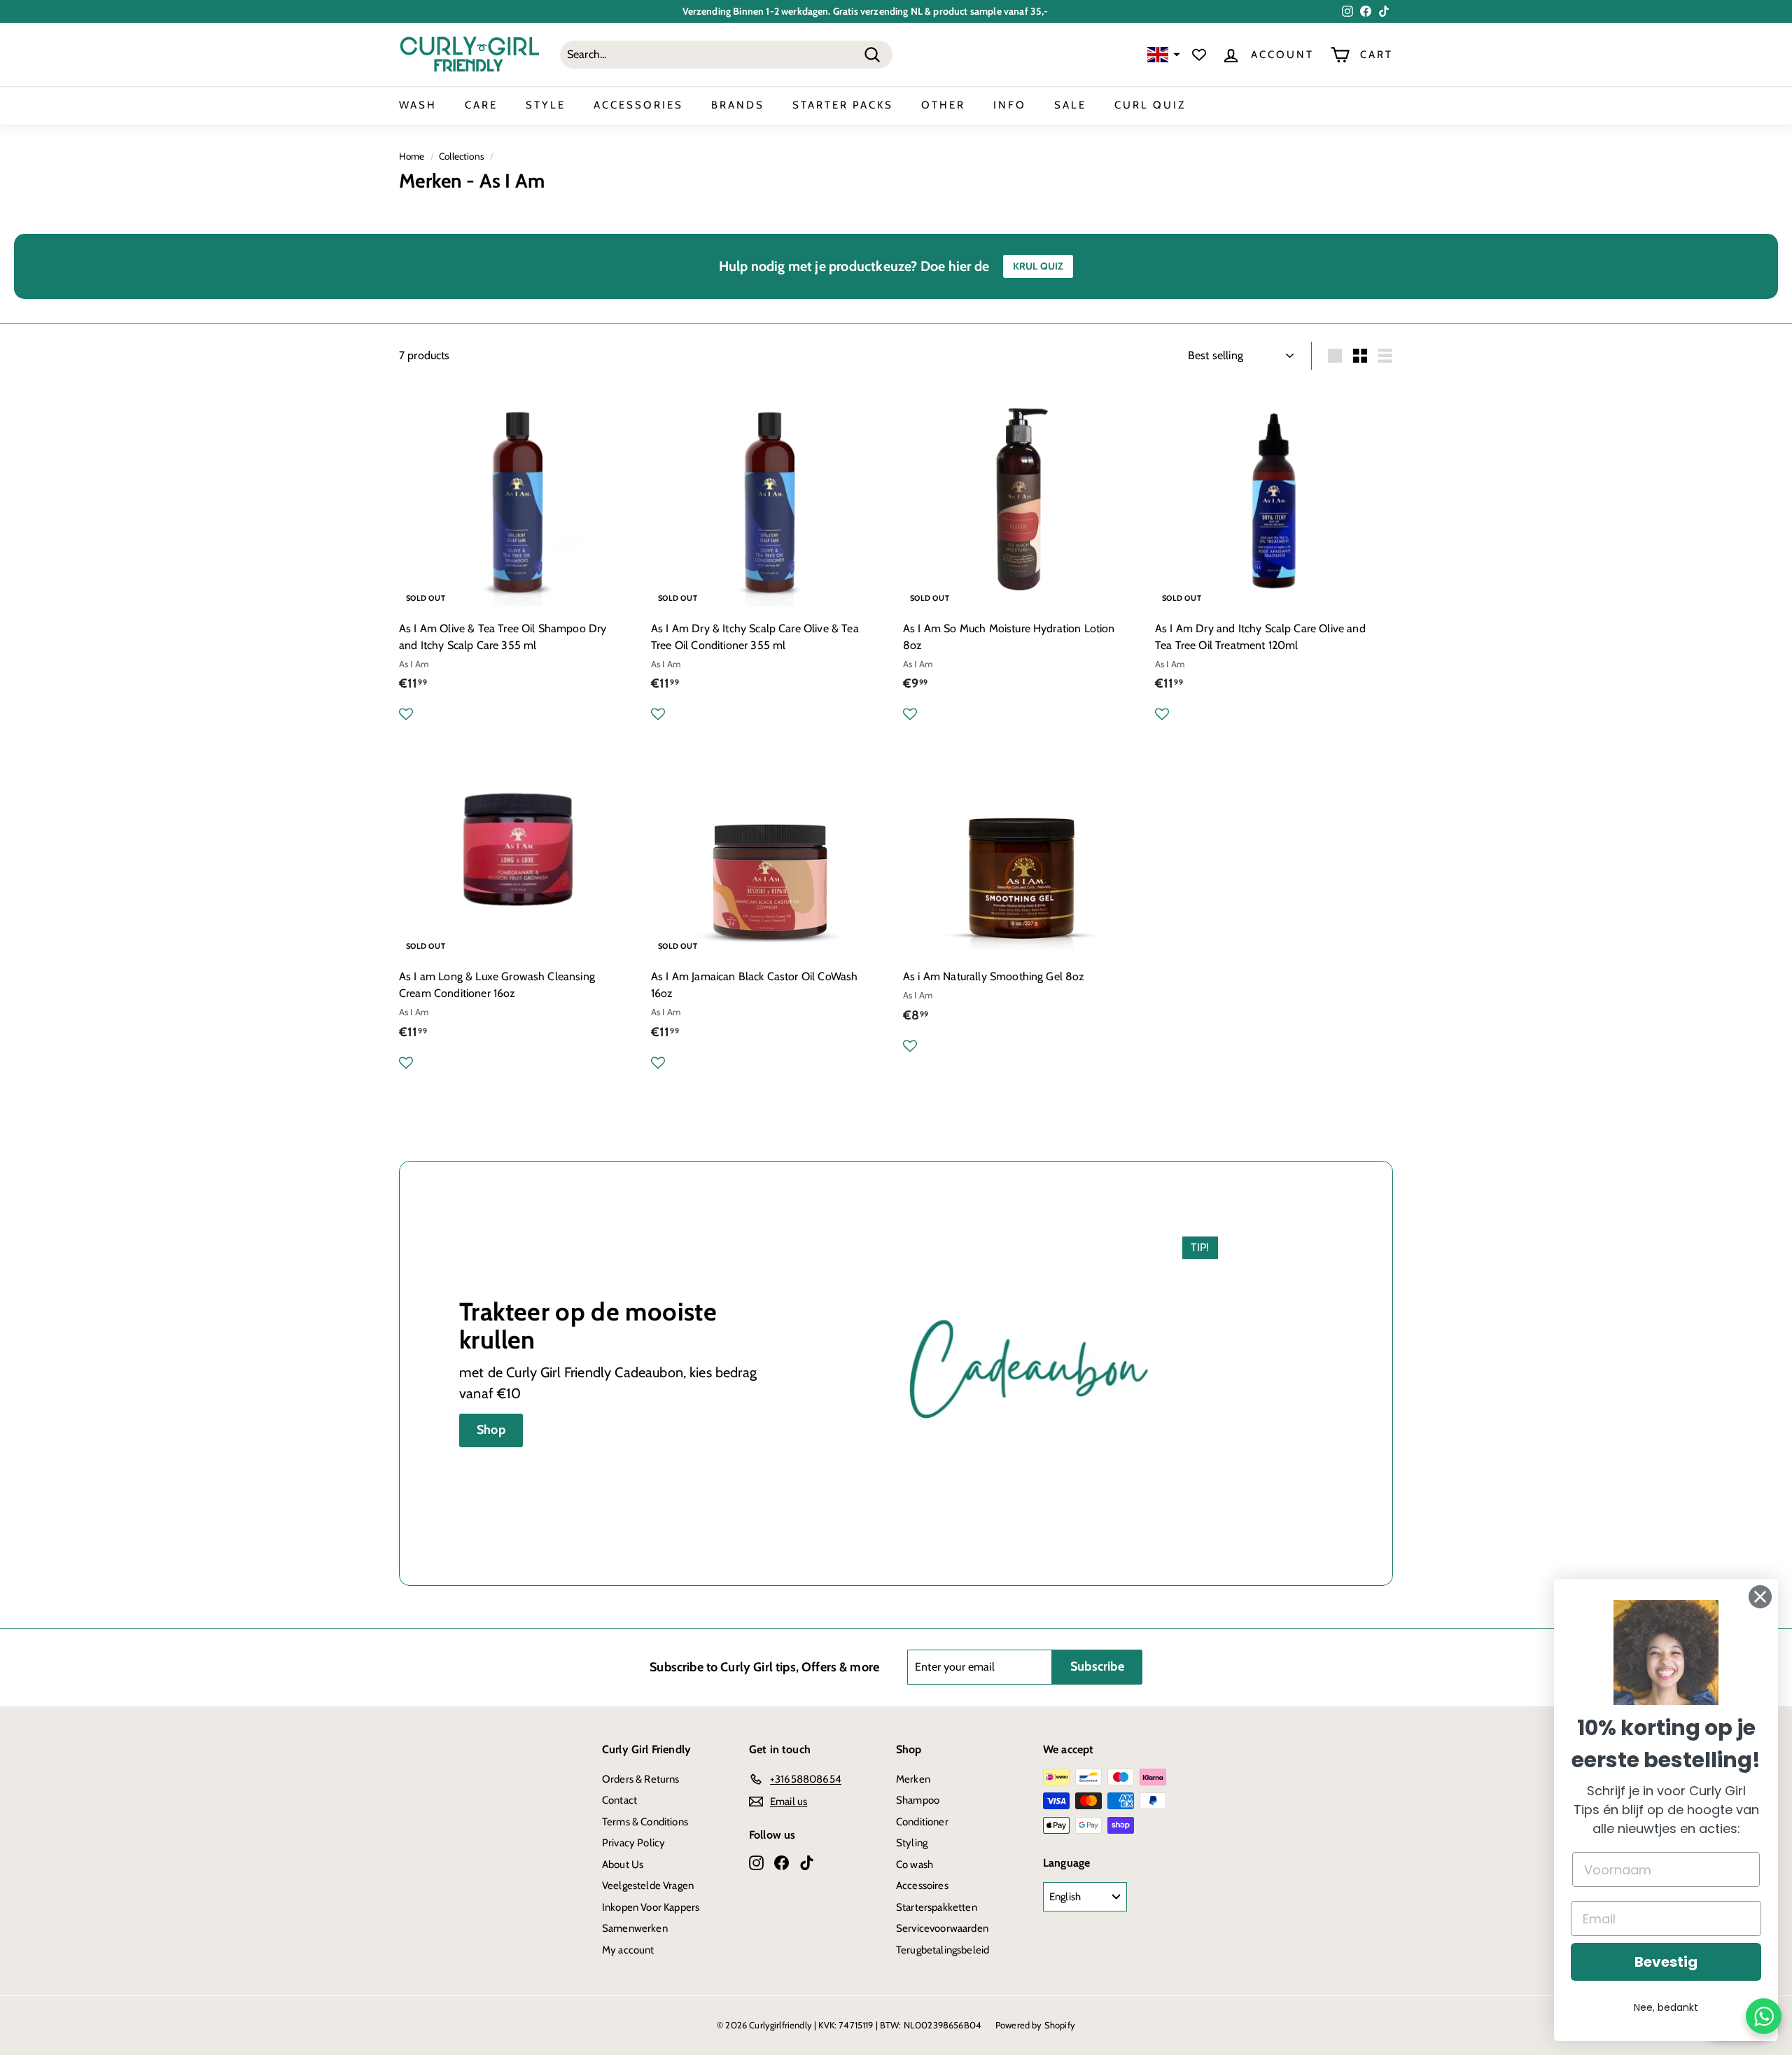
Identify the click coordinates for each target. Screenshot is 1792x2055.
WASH (418, 105)
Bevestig (1666, 1962)
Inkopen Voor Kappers (651, 1907)
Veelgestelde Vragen (648, 1886)
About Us (623, 1865)
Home (412, 156)
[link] (1666, 1652)
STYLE (546, 105)
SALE (1070, 105)
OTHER (943, 105)
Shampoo (918, 1800)
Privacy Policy (633, 1843)
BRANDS (738, 105)
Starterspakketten (937, 1907)
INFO (1010, 105)
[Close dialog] (1760, 1597)
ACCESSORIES (638, 105)
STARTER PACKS (843, 105)
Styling (912, 1843)
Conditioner (922, 1822)
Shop (491, 1430)
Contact (619, 1800)
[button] (1162, 55)
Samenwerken (635, 1928)
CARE (481, 105)
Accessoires (922, 1886)
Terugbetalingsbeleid (943, 1950)
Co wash (915, 1865)
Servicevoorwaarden (942, 1928)
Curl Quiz (1150, 105)
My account (628, 1950)
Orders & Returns (641, 1779)
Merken (913, 1779)
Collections (462, 156)
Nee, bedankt (1666, 2007)
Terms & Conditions (645, 1822)
